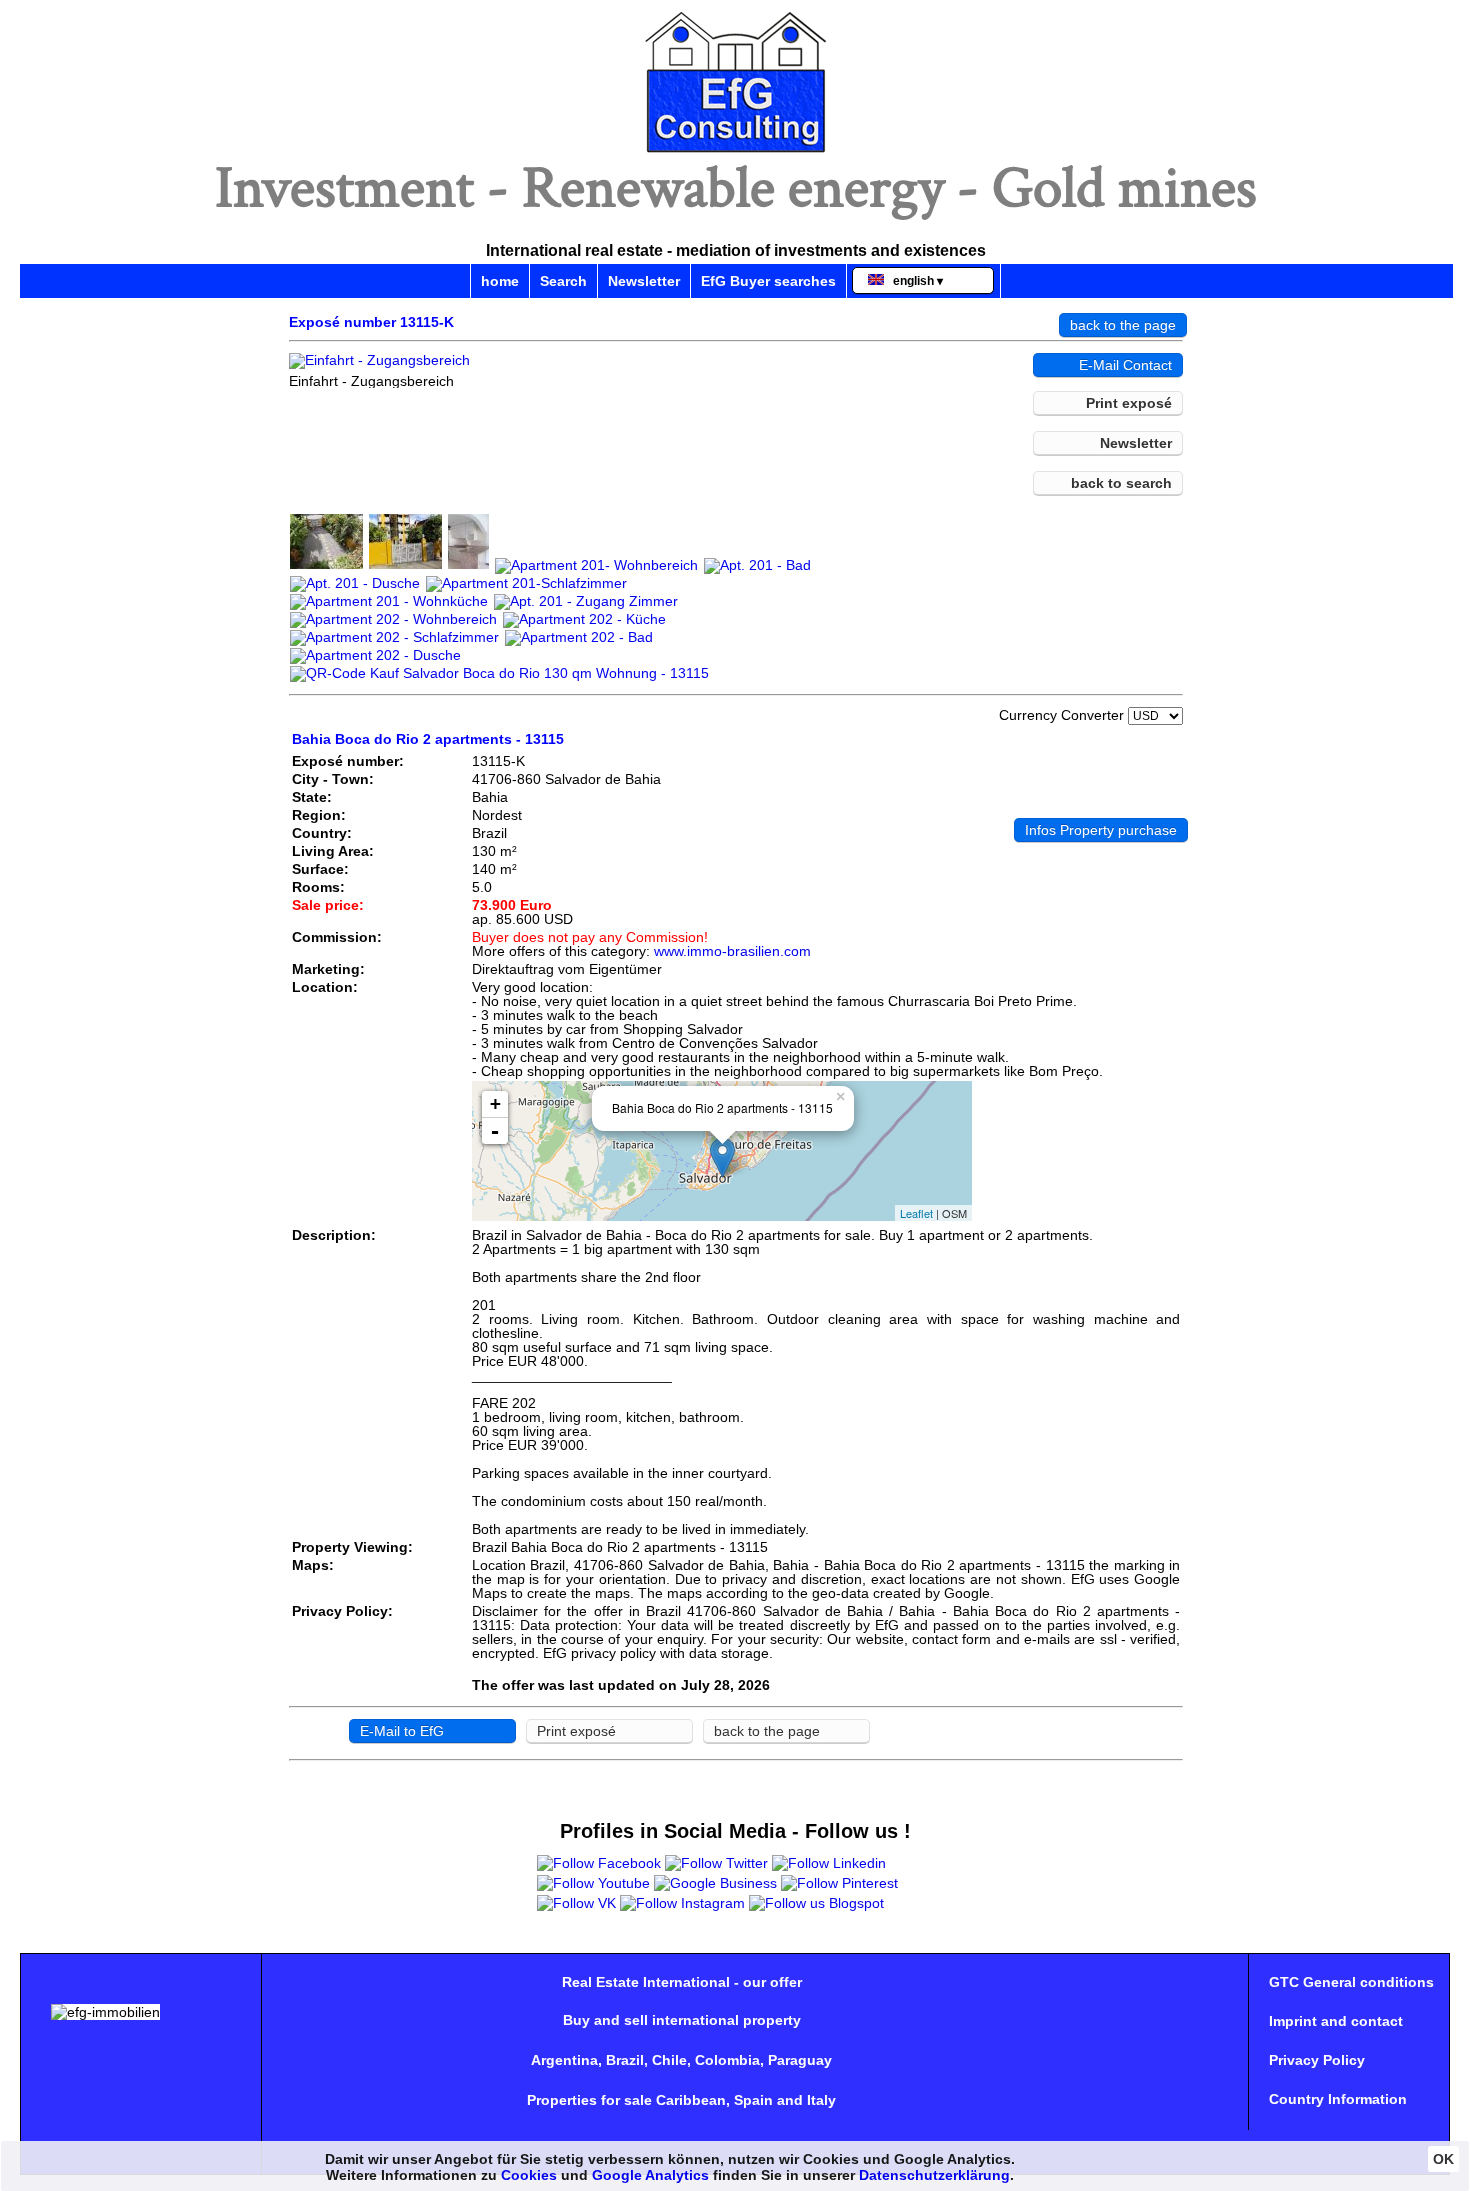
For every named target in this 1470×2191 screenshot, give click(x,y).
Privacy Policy (1317, 2060)
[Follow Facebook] (599, 1863)
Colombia (727, 2060)
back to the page (1123, 325)
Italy (821, 2100)
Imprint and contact (1336, 2021)
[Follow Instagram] (682, 1903)
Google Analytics (650, 2175)
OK (1443, 2159)
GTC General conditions (1351, 1982)
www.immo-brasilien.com (732, 951)
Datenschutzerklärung (934, 2175)
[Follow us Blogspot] (816, 1903)
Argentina (564, 2060)
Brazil (625, 2060)
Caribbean (691, 2100)
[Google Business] (715, 1883)
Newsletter (644, 281)
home (500, 281)
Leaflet (916, 1213)
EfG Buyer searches (768, 281)
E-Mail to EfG (402, 1731)
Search (563, 281)
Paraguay (800, 2060)
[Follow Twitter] (716, 1863)
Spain (753, 2100)
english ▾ (913, 281)
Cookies (529, 2175)
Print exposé (1129, 403)
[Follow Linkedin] (829, 1863)
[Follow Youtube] (593, 1883)
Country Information (1338, 2099)
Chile (669, 2060)
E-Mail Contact (1125, 365)
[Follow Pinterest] (839, 1883)
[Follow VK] (576, 1903)
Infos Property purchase (1101, 830)
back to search (1121, 483)
